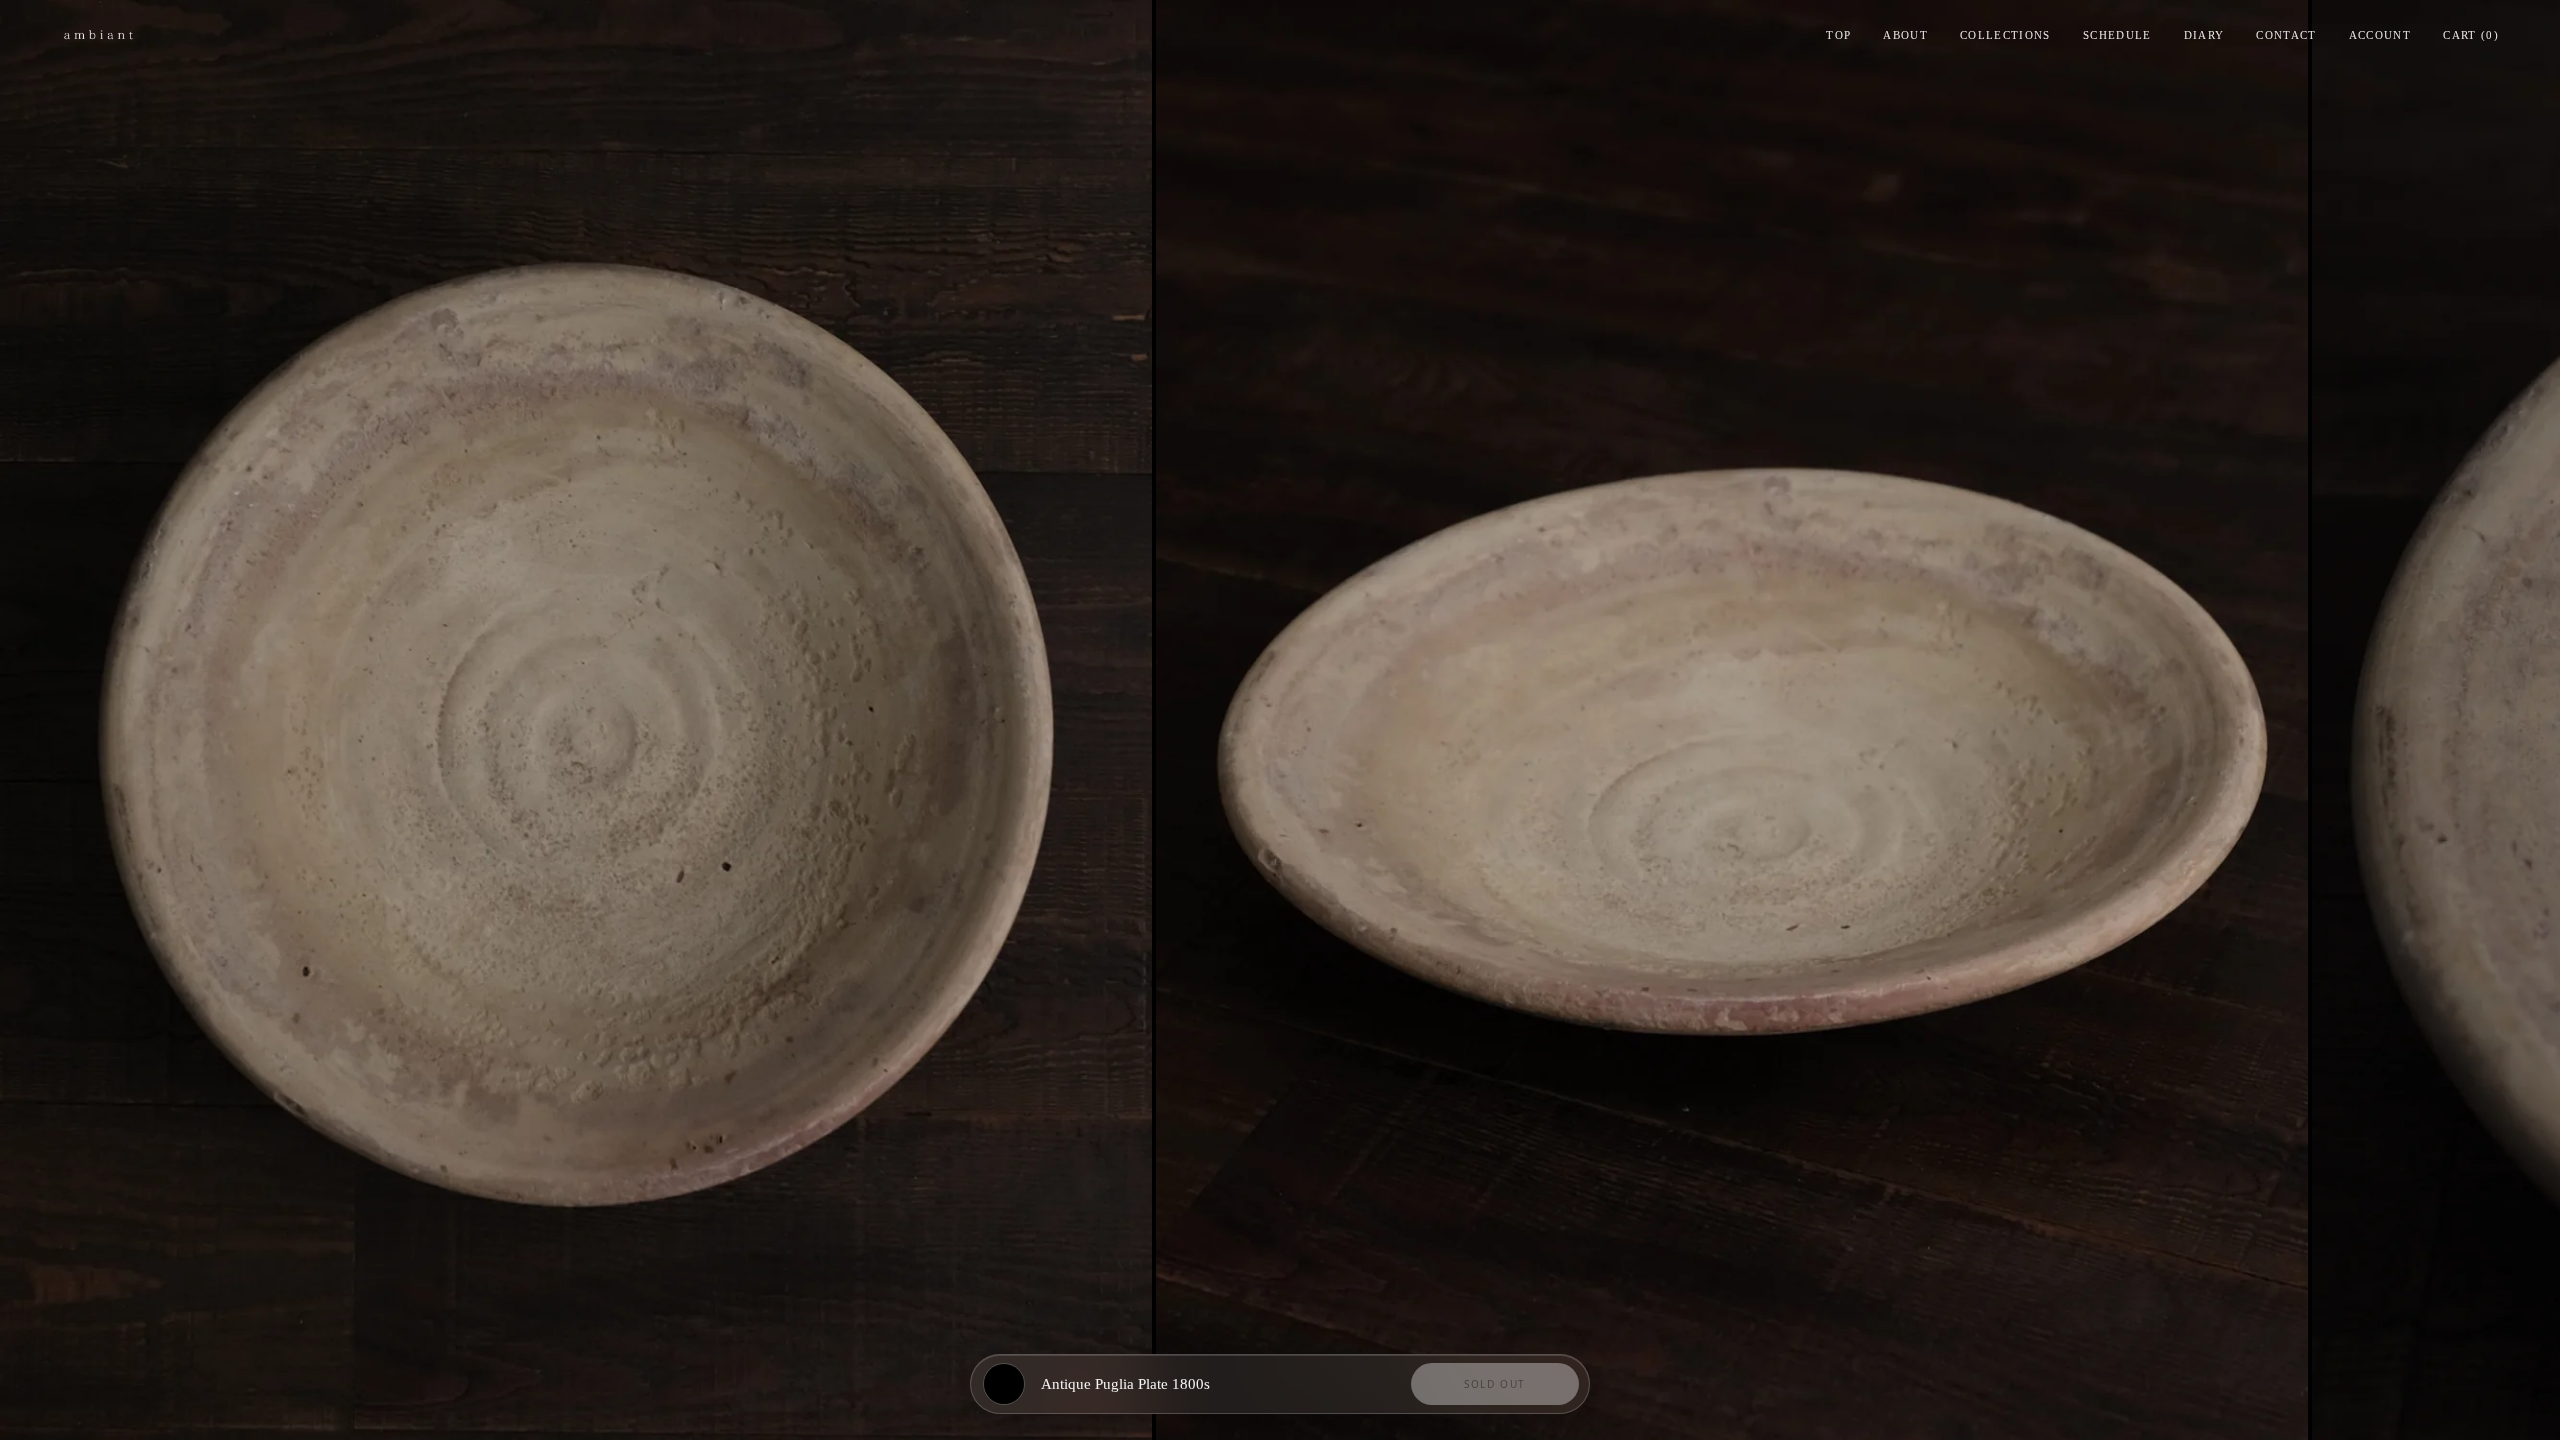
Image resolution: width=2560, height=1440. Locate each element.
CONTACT (2286, 35)
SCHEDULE (2117, 35)
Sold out (1495, 1384)
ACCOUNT (2380, 35)
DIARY (2204, 35)
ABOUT (1905, 35)
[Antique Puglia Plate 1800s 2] (1732, 720)
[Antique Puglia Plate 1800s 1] (576, 720)
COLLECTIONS (2005, 35)
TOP (1838, 35)
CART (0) (2471, 35)
